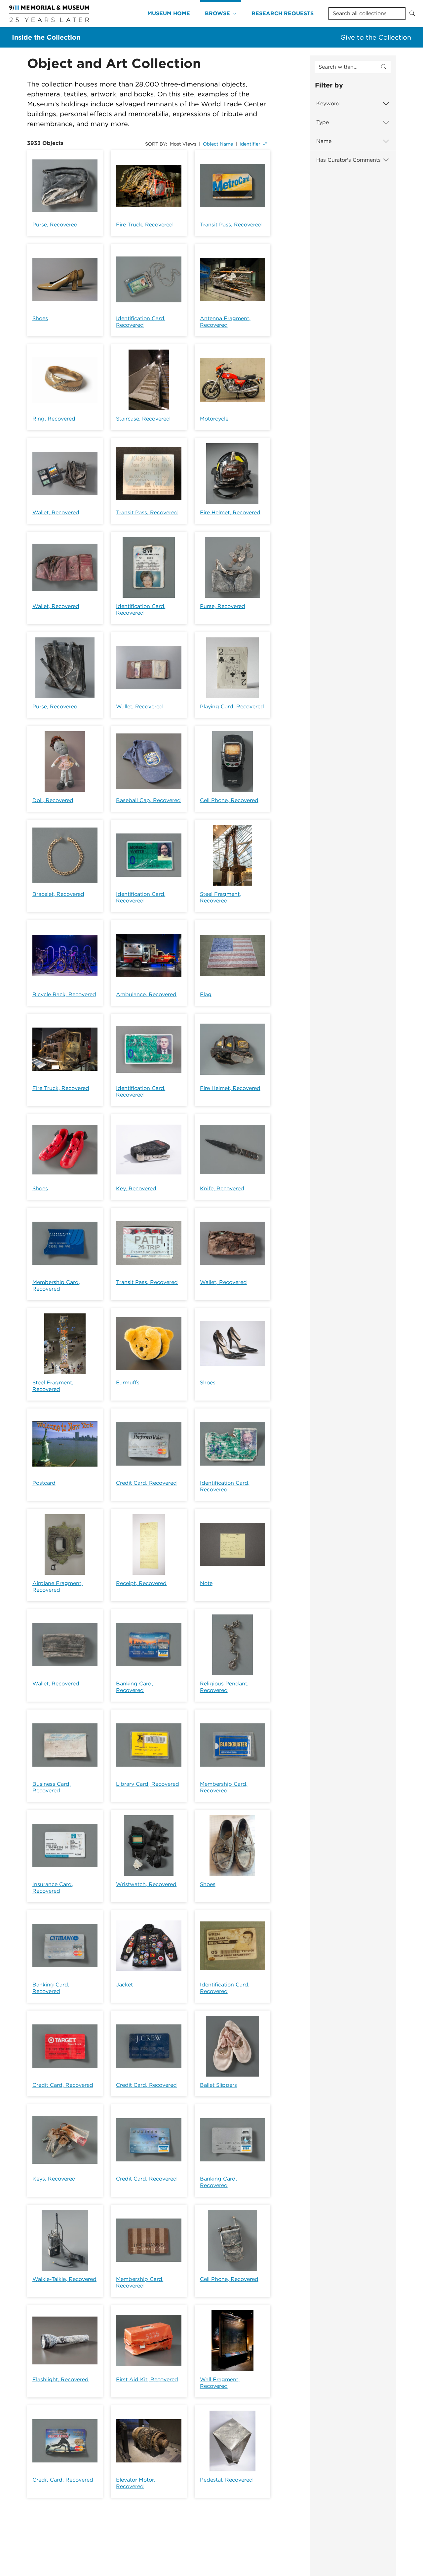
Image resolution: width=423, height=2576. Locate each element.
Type (323, 122)
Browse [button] (217, 13)
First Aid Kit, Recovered (147, 2379)
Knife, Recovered (222, 1188)
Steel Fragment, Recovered (220, 897)
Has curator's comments (348, 160)
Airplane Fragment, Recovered (58, 1587)
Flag (206, 994)
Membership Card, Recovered (56, 1286)
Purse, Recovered (55, 225)
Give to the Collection (376, 37)
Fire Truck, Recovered (144, 225)
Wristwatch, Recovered (146, 1884)
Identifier (250, 144)
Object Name (218, 144)
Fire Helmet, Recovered (230, 512)
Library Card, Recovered (148, 1784)
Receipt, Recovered (141, 1583)
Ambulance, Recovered (146, 994)
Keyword (328, 103)
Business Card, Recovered (52, 1787)
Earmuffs (128, 1383)
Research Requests (283, 13)
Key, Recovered (136, 1188)
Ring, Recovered (54, 419)
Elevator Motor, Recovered (136, 2483)
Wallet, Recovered (56, 512)
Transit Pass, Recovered (231, 225)
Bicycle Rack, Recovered (64, 994)
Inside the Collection (46, 37)
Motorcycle (214, 419)
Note (206, 1583)
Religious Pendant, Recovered (224, 1687)
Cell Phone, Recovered (229, 800)
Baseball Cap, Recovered (148, 800)
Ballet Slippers (218, 2085)
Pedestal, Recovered (226, 2480)
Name (324, 141)
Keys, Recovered (54, 2179)
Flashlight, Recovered (60, 2379)
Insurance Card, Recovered (53, 1888)
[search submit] (384, 67)
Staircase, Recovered (143, 419)
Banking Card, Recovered (135, 1687)
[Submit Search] (412, 14)
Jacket (124, 1985)
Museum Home (169, 13)
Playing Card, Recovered (232, 707)
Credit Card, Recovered (146, 1483)
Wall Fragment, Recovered (220, 2383)
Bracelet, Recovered (58, 894)
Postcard (44, 1483)
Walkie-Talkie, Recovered (64, 2279)
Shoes (40, 318)
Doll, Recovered (53, 800)
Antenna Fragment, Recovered (225, 322)
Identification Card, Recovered (141, 322)
